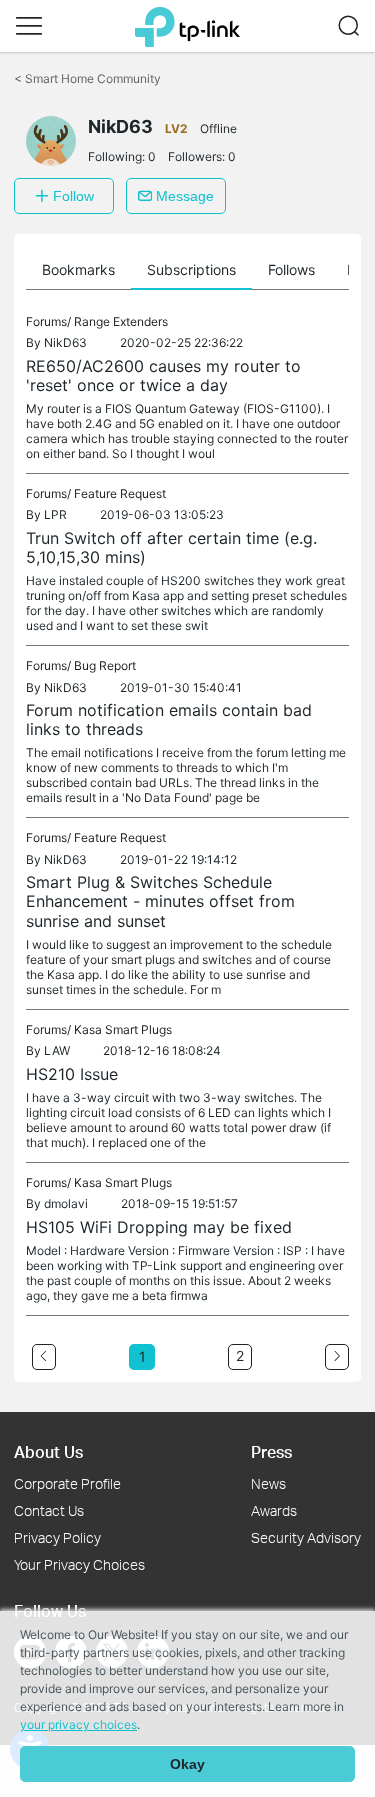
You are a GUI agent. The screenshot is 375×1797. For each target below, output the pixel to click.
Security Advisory (306, 1537)
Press (271, 1451)
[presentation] (51, 141)
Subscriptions (191, 269)
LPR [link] (55, 514)
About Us (48, 1451)
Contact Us (49, 1510)
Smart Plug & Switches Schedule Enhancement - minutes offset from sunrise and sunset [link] (160, 901)
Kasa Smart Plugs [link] (123, 1029)
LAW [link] (57, 1050)
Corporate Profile (67, 1483)
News (268, 1483)
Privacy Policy (57, 1537)
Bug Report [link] (105, 665)
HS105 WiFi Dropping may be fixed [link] (159, 1227)
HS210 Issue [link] (72, 1074)
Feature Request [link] (120, 493)
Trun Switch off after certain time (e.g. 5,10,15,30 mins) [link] (171, 547)
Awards (274, 1510)
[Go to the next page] (337, 1357)
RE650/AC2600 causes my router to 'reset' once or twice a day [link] (163, 375)
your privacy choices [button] (78, 1724)
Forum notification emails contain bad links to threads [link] (169, 719)
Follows (291, 269)
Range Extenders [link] (121, 321)
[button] (29, 26)
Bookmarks (78, 269)
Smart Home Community (87, 78)
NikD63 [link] (65, 342)
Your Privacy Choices (79, 1564)
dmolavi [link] (66, 1203)
